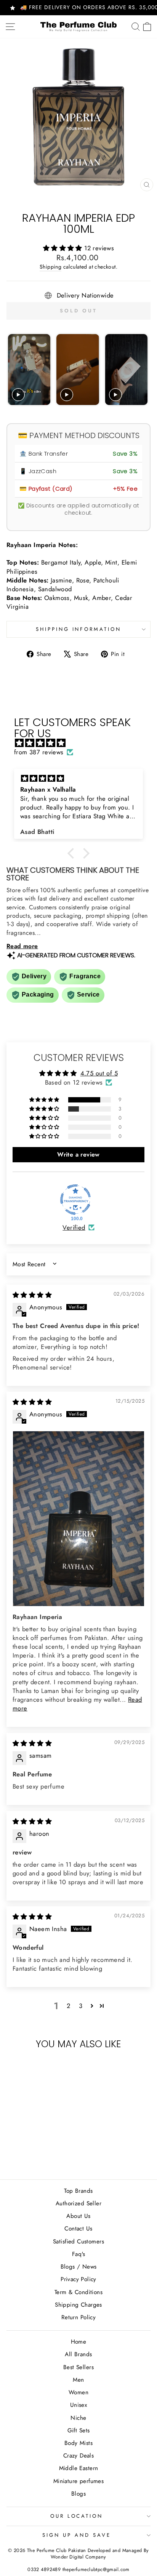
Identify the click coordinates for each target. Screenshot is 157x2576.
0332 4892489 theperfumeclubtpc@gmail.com (78, 2570)
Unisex (78, 2405)
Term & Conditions (78, 2292)
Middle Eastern (79, 2468)
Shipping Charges (78, 2305)
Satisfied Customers (78, 2242)
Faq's (78, 2254)
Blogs (78, 2494)
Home (79, 2342)
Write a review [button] (78, 1154)
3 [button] (81, 2006)
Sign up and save (77, 2535)
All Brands (78, 2354)
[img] (82, 743)
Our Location (77, 2516)
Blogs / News (79, 2267)
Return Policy (78, 2317)
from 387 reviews (39, 752)
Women (78, 2392)
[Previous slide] (15, 370)
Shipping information (79, 629)
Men (78, 2380)
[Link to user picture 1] (78, 1519)
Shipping (50, 267)
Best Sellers (78, 2367)
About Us (78, 2216)
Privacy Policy (78, 2279)
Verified (74, 1228)
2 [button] (68, 2006)
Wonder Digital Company (78, 2557)
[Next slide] (141, 370)
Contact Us (78, 2229)
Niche (78, 2418)
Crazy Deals (79, 2456)
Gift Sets (79, 2430)
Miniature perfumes (78, 2481)
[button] (64, 248)
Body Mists (78, 2443)
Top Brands (78, 2191)
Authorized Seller (78, 2203)
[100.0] (75, 1200)
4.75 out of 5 (99, 1073)
